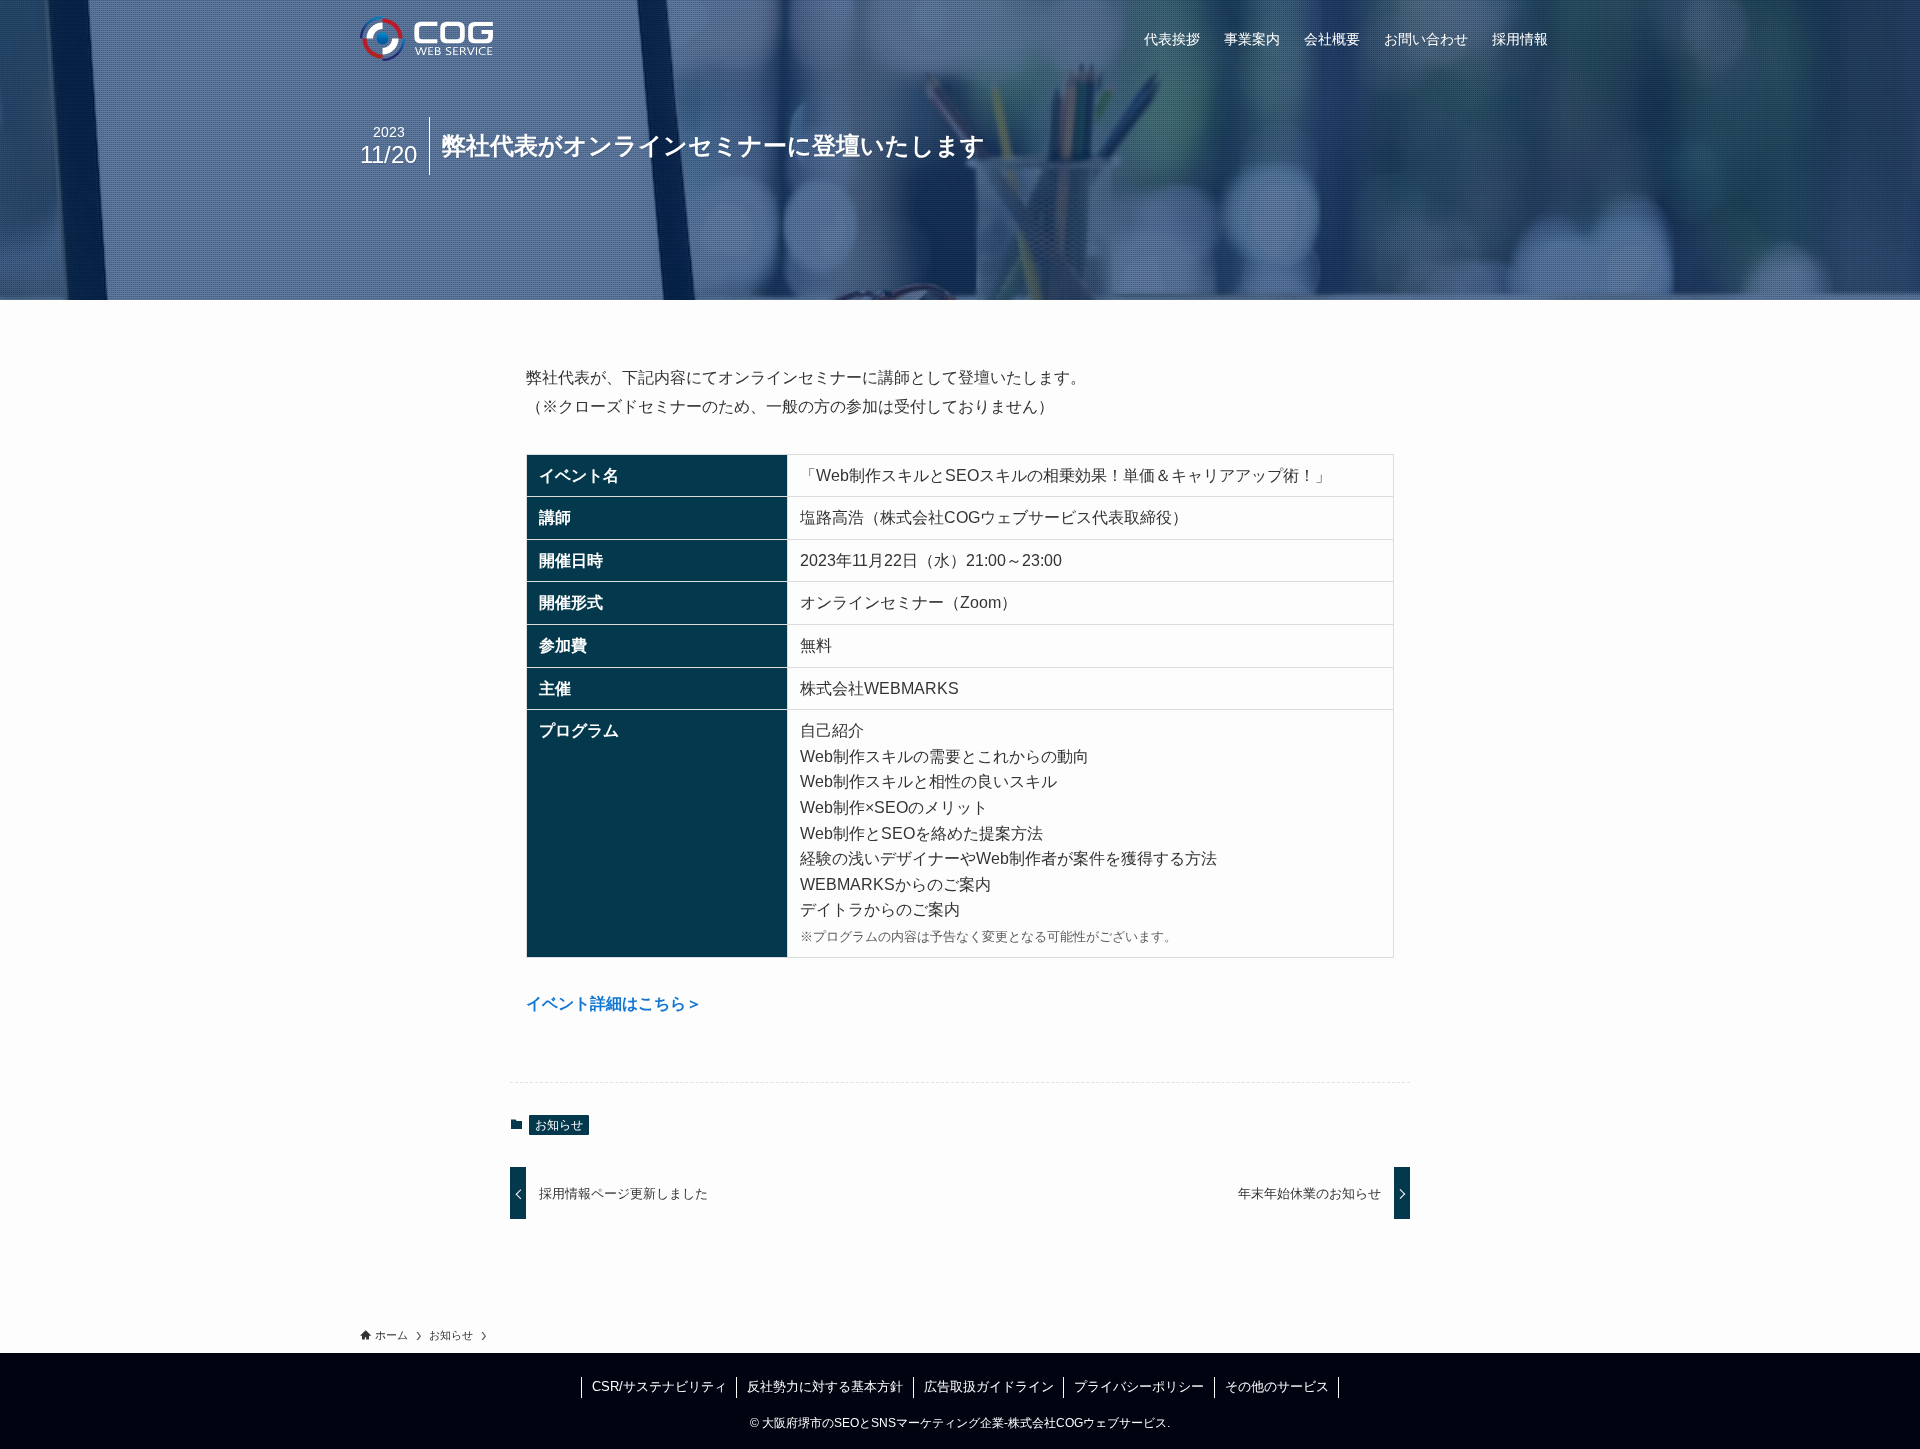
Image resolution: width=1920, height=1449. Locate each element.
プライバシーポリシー (1139, 1386)
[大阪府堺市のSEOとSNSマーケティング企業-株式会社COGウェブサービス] (426, 38)
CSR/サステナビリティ (659, 1386)
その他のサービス (1277, 1386)
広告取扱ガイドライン (989, 1386)
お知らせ (559, 1125)
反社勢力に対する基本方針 (825, 1386)
